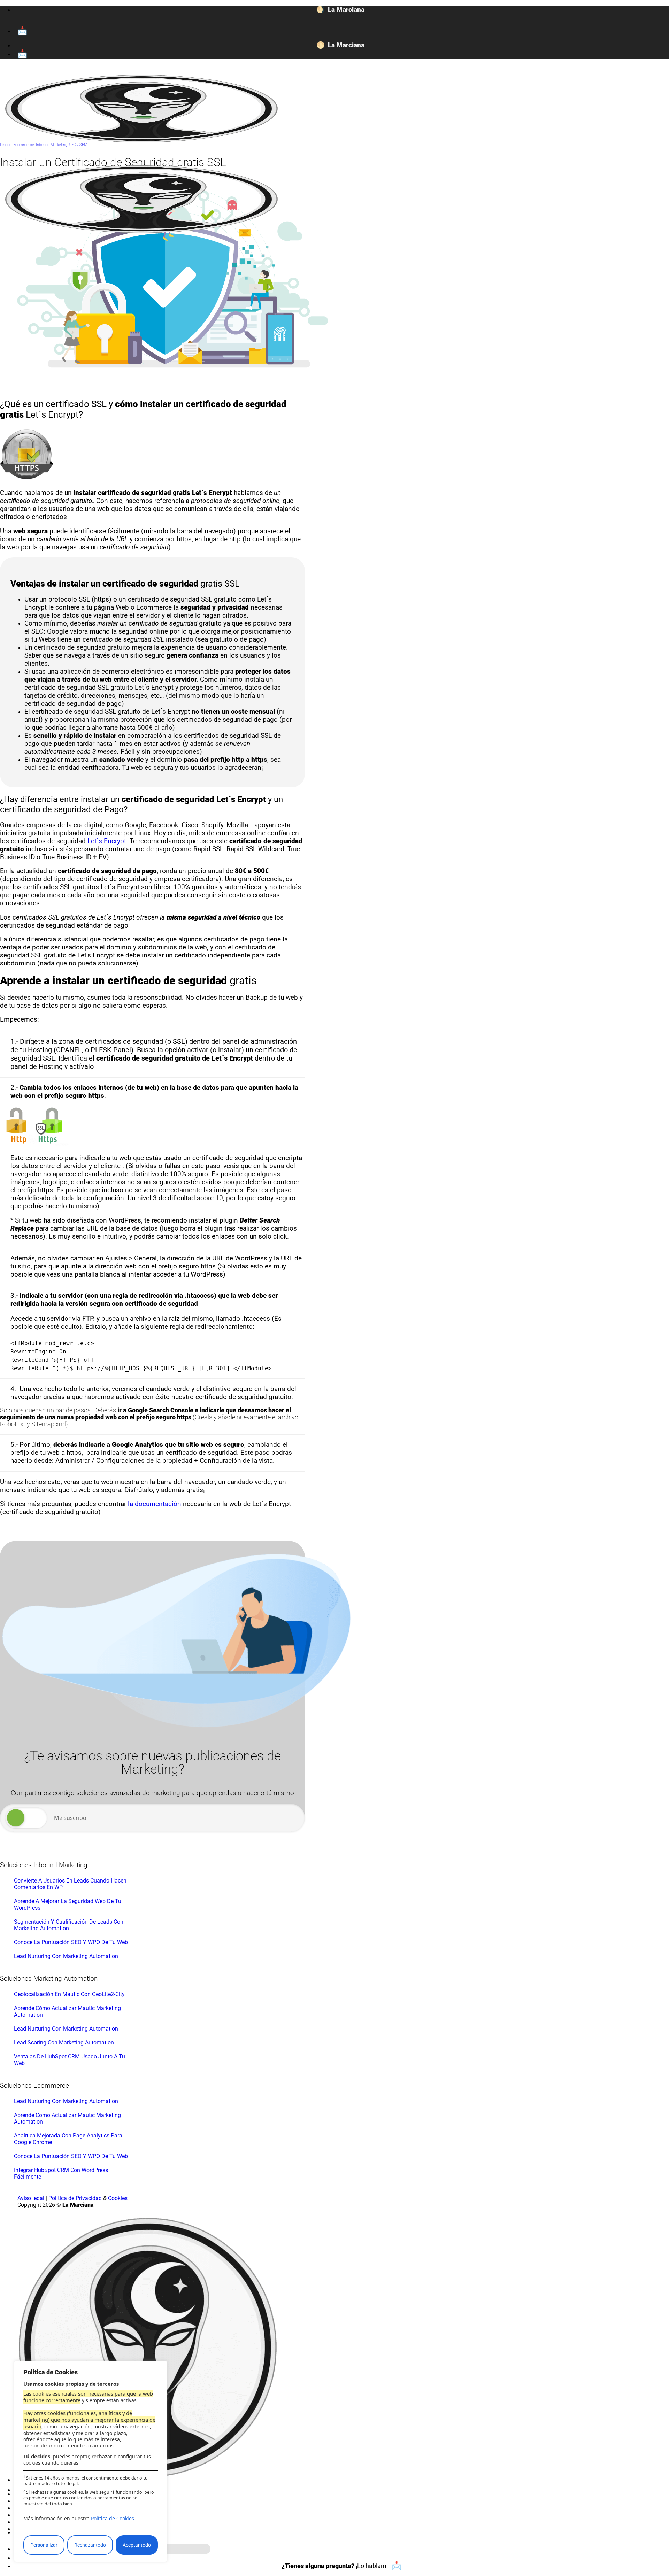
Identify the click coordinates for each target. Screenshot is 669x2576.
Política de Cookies (113, 2518)
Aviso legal (31, 2198)
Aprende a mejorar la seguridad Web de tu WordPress (68, 1904)
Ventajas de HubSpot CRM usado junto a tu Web (70, 2060)
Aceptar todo (137, 2545)
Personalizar (44, 2545)
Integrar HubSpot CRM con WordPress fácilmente (61, 2173)
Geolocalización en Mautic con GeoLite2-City (69, 1994)
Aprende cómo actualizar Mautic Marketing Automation (67, 2011)
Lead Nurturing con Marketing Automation (66, 1956)
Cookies (118, 2198)
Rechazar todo (90, 2545)
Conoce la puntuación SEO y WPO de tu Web (71, 1942)
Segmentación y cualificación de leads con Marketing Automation (69, 1925)
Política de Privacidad (75, 2198)
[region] (91, 2461)
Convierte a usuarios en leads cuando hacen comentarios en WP (70, 1884)
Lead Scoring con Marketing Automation (64, 2043)
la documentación (155, 1504)
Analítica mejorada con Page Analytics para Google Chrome (68, 2139)
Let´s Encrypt (107, 841)
